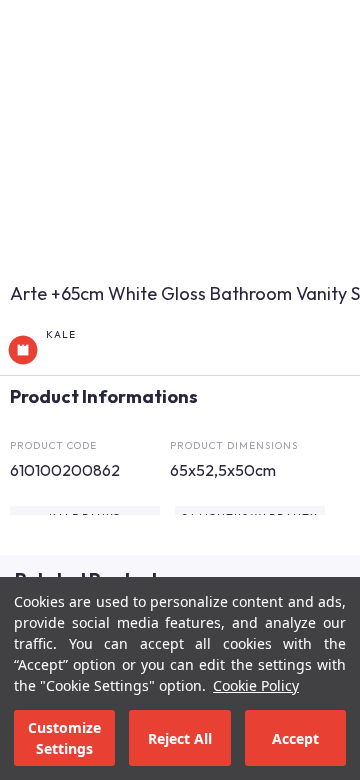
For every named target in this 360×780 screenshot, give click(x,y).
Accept (295, 738)
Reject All (180, 738)
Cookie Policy (256, 685)
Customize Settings (64, 738)
